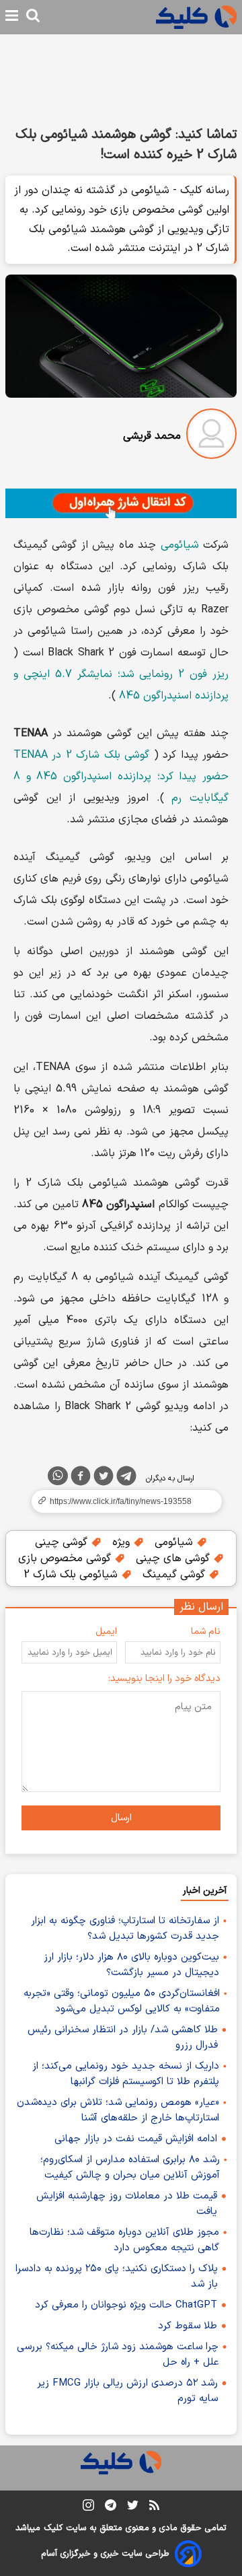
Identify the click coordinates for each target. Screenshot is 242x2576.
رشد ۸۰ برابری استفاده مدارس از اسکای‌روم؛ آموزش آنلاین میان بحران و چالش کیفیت (130, 2168)
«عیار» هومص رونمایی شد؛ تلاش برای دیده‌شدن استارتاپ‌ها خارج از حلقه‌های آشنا (118, 2110)
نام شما (206, 1632)
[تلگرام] (126, 1478)
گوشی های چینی (174, 1559)
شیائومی (180, 545)
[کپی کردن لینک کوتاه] (121, 1501)
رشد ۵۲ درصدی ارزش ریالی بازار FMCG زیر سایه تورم (127, 2391)
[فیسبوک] (81, 1478)
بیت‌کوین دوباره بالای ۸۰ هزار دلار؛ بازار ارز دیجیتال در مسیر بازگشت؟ (131, 1965)
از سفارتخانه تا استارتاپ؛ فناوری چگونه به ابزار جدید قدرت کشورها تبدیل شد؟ (125, 1929)
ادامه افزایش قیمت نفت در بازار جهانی (136, 2139)
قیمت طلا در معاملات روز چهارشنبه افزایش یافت (127, 2204)
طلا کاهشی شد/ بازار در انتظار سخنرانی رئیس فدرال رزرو (123, 2038)
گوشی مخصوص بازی (66, 1559)
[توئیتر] (104, 1478)
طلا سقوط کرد (188, 2326)
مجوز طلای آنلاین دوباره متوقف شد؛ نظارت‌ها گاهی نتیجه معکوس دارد (124, 2240)
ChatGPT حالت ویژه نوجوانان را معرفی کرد (126, 2305)
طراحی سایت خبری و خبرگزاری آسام (105, 2554)
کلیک (53, 2528)
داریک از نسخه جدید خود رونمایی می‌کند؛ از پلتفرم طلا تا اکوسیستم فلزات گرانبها (126, 2074)
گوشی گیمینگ (175, 1575)
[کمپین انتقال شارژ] (121, 503)
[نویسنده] (211, 436)
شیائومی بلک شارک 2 (72, 1575)
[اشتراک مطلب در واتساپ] (58, 1476)
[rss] (154, 2507)
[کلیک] (196, 17)
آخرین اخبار (205, 1891)
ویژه (123, 1542)
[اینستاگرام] (88, 2508)
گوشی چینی (63, 1542)
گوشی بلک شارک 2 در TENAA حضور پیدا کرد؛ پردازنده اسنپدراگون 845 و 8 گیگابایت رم (121, 777)
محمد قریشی (152, 436)
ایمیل (106, 1632)
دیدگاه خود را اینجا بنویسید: (164, 1679)
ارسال (121, 1818)
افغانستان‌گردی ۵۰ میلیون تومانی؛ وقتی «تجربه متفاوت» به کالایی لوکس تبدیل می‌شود (122, 2001)
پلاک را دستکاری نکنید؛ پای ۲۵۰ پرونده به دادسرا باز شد (117, 2277)
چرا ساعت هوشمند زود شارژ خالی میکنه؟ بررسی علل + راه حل (118, 2355)
